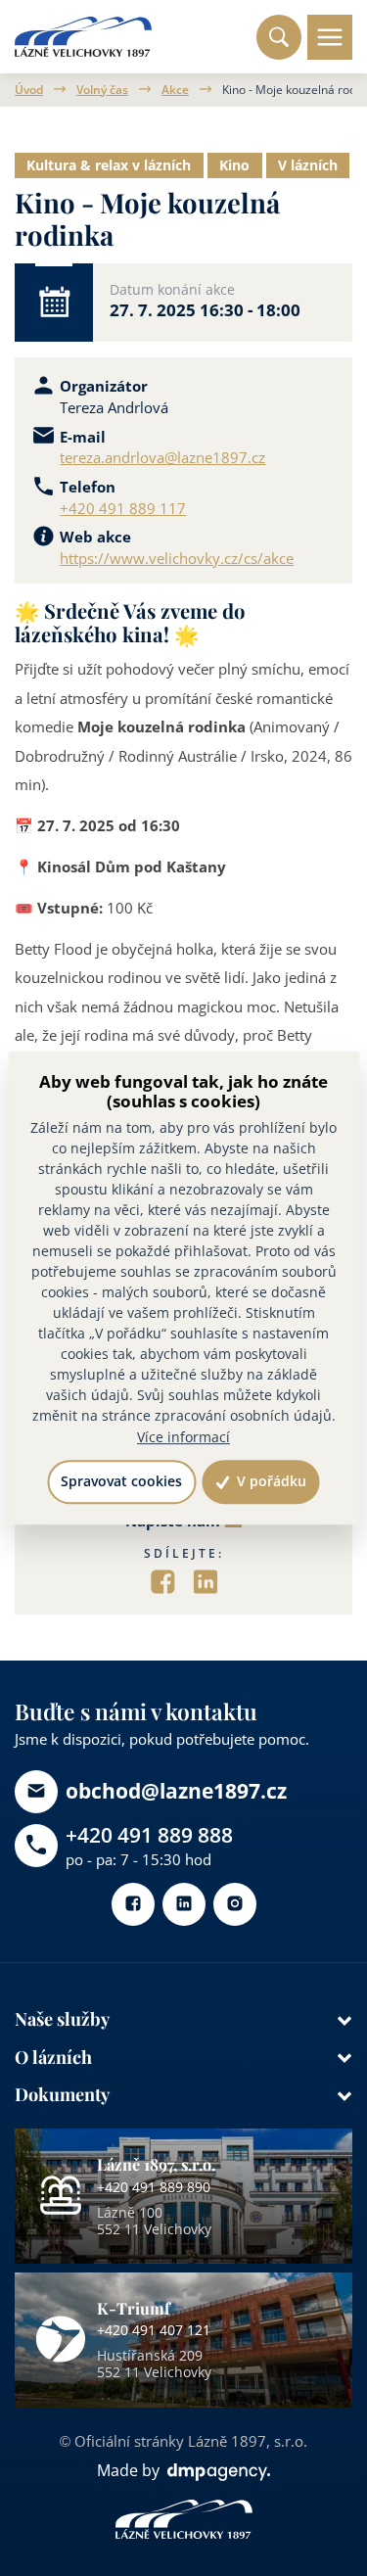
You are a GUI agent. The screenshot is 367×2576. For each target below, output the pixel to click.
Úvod (29, 90)
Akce (175, 90)
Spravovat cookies (121, 1482)
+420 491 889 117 (123, 508)
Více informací (183, 1437)
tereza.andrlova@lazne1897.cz (162, 457)
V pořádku (270, 1482)
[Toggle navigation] (330, 37)
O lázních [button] (53, 2057)
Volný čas (102, 90)
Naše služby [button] (62, 2018)
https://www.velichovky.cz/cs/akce (177, 558)
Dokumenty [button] (62, 2094)
